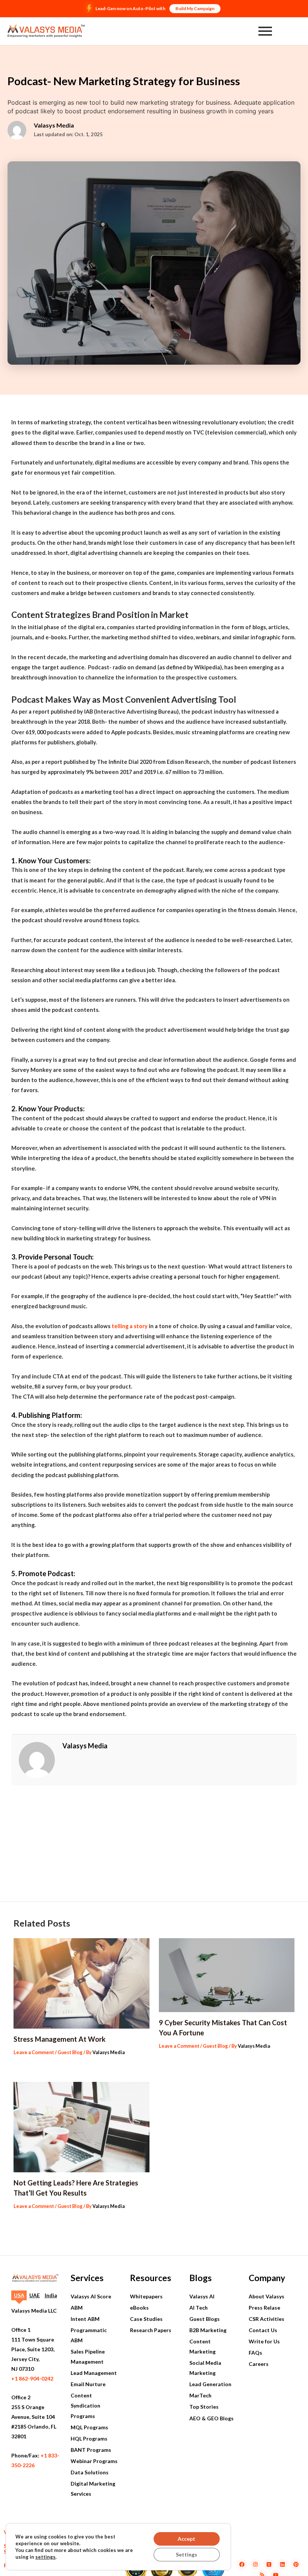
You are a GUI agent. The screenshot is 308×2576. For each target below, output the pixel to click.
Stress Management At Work (60, 2039)
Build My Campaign (195, 8)
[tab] (19, 2295)
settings (45, 2557)
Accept (186, 2539)
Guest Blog (70, 2052)
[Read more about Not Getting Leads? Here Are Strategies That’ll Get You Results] (81, 2127)
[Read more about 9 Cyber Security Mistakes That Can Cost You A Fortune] (227, 1975)
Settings (186, 2554)
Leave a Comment (34, 2052)
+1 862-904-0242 (32, 2378)
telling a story (130, 1326)
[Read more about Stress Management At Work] (81, 1983)
